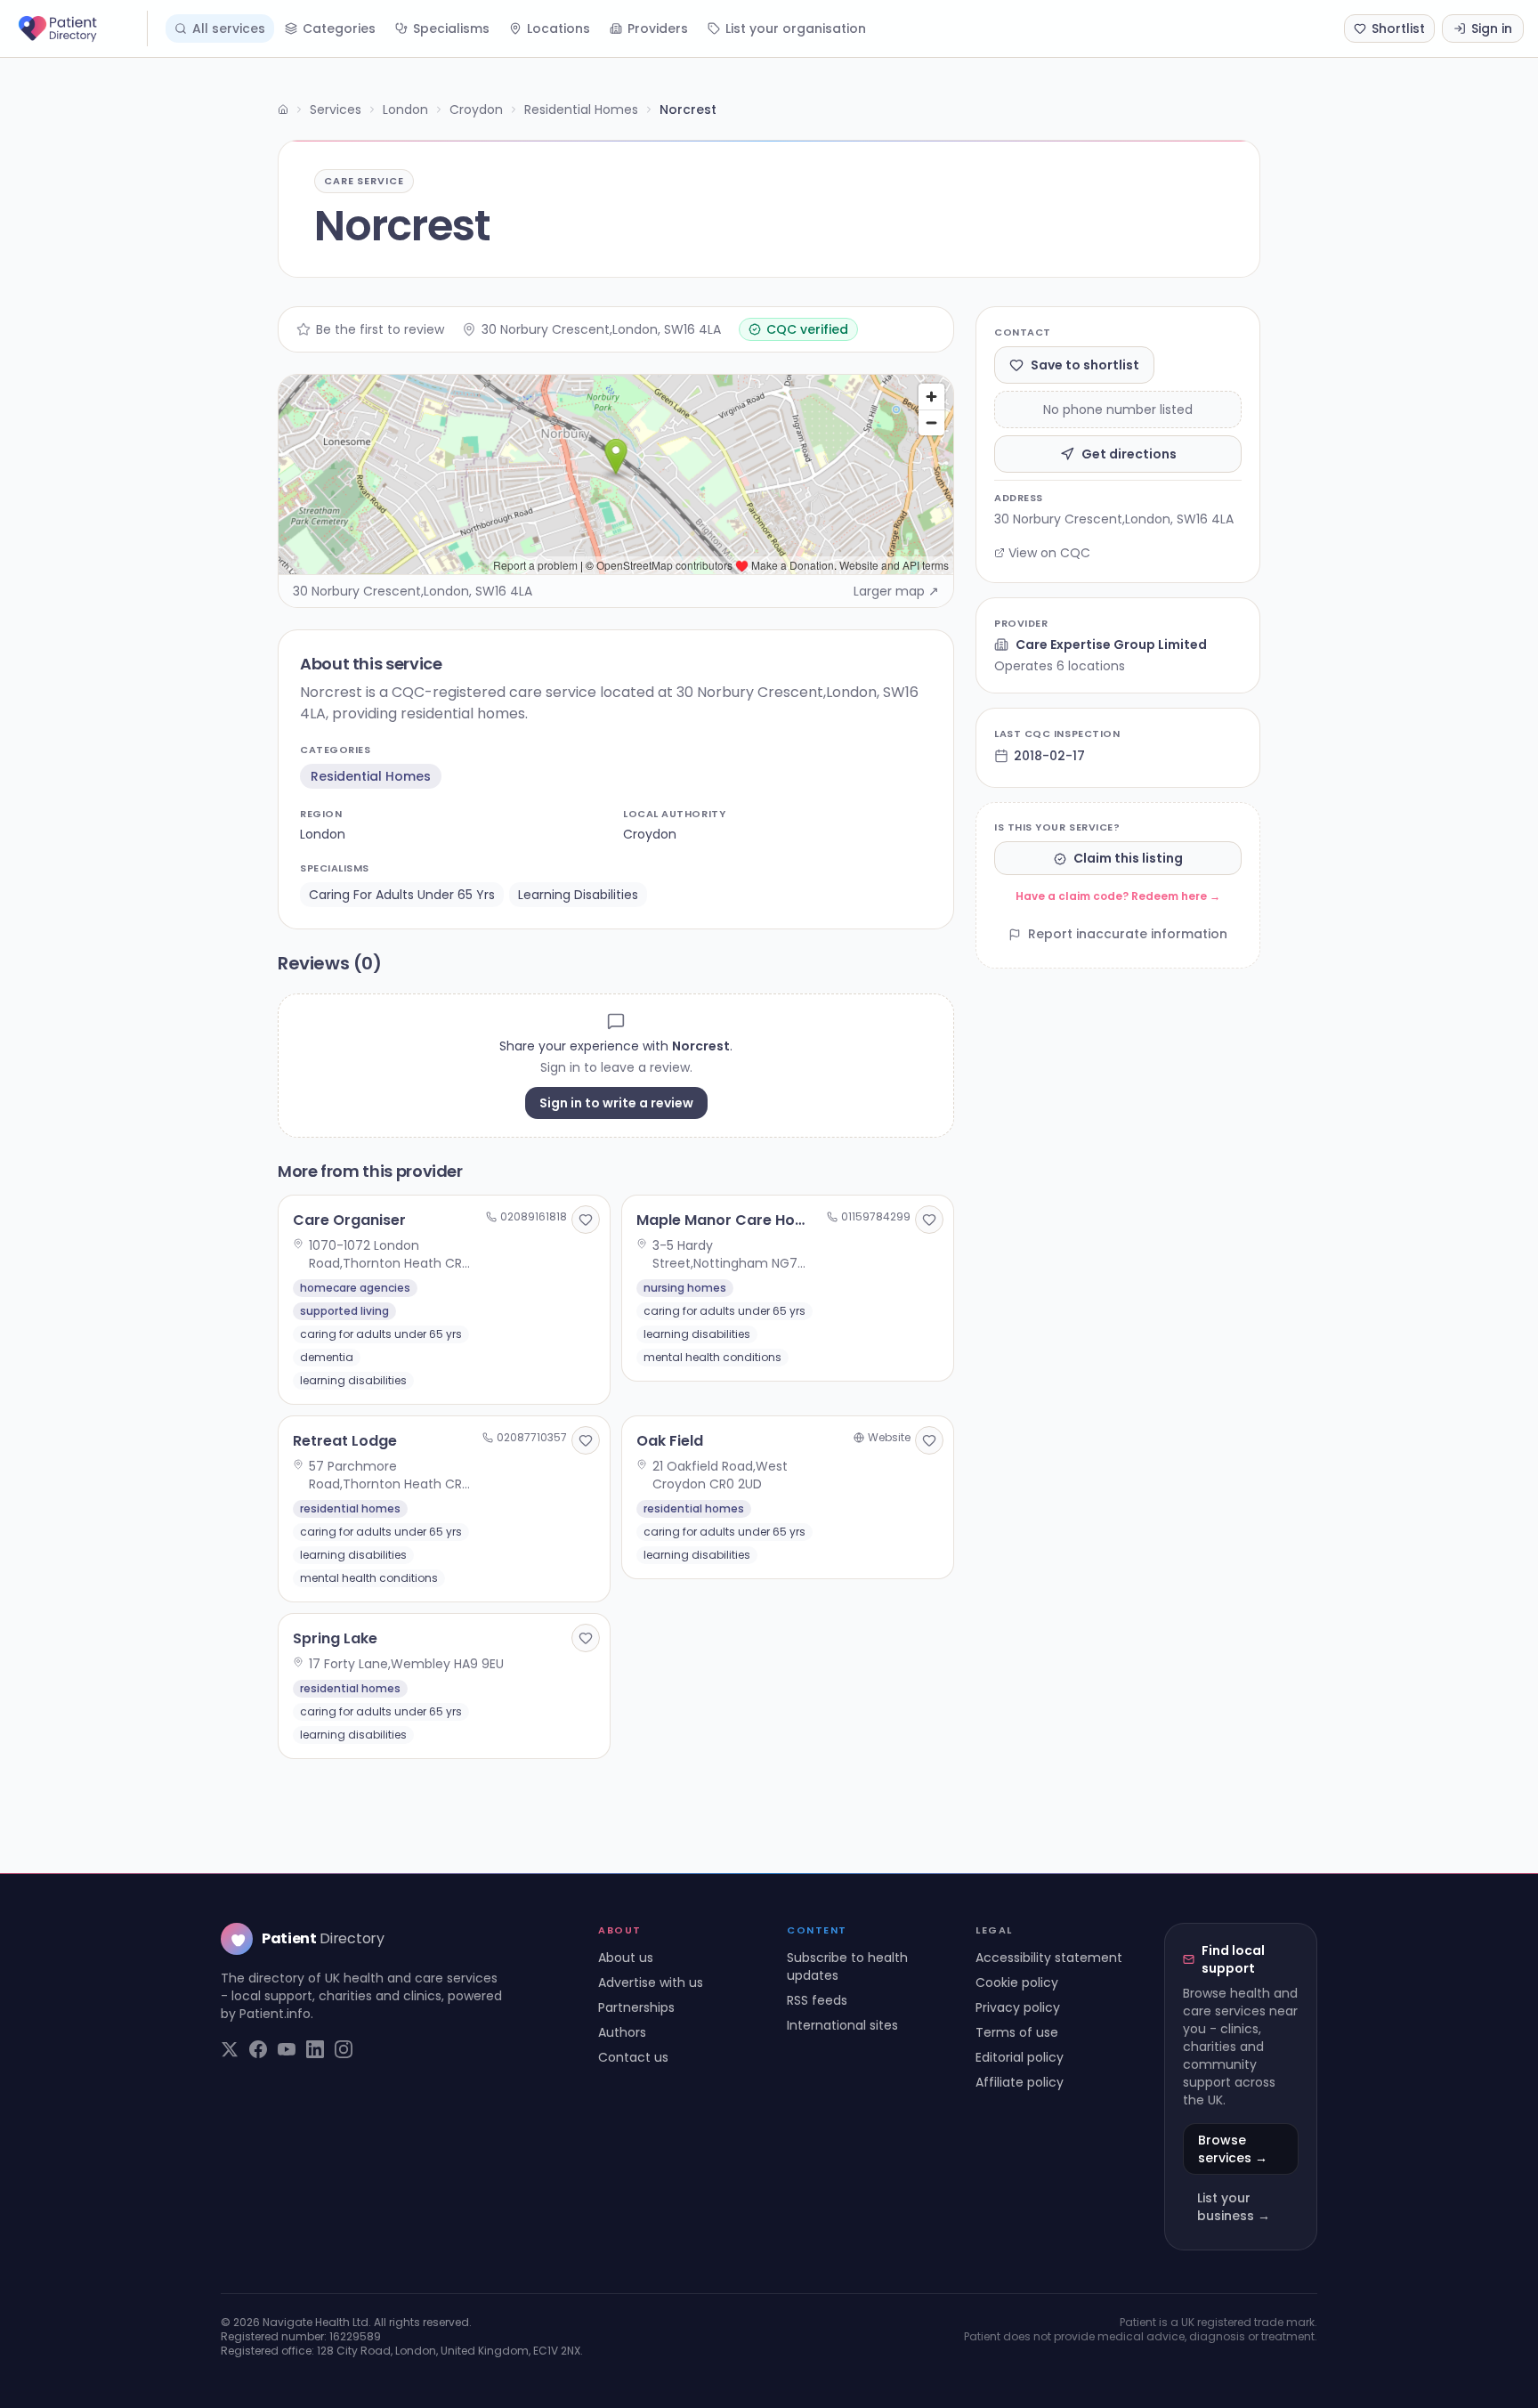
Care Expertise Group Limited (1111, 645)
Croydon (476, 109)
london (323, 834)
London (405, 109)
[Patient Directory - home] (81, 28)
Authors (622, 2032)
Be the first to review (380, 329)
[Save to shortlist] (586, 1220)
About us (626, 1958)
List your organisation (796, 28)
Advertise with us (651, 1982)
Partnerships (636, 2007)
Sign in (1492, 28)
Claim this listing (1128, 859)
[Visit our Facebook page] (258, 2049)
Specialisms (451, 28)
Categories (339, 28)
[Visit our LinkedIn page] (315, 2049)
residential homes (371, 776)
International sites (842, 2025)
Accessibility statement (1049, 1958)
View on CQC (1049, 553)
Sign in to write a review (616, 1103)
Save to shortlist (1085, 365)
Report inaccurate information (1128, 935)
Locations (559, 28)
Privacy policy (1018, 2007)
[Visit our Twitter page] (230, 2049)
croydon (650, 834)
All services (229, 28)
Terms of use (1017, 2032)
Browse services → (1233, 2149)
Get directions (1129, 454)
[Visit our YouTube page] (287, 2049)
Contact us (633, 2057)
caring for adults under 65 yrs (402, 895)
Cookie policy (1017, 1982)
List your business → (1234, 2207)
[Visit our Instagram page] (344, 2049)
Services (336, 109)
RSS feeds (817, 2000)
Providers (658, 28)
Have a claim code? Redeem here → (1118, 897)
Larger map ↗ (896, 591)
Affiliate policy (1020, 2082)
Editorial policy (1020, 2057)
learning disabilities (578, 895)
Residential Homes (581, 109)
